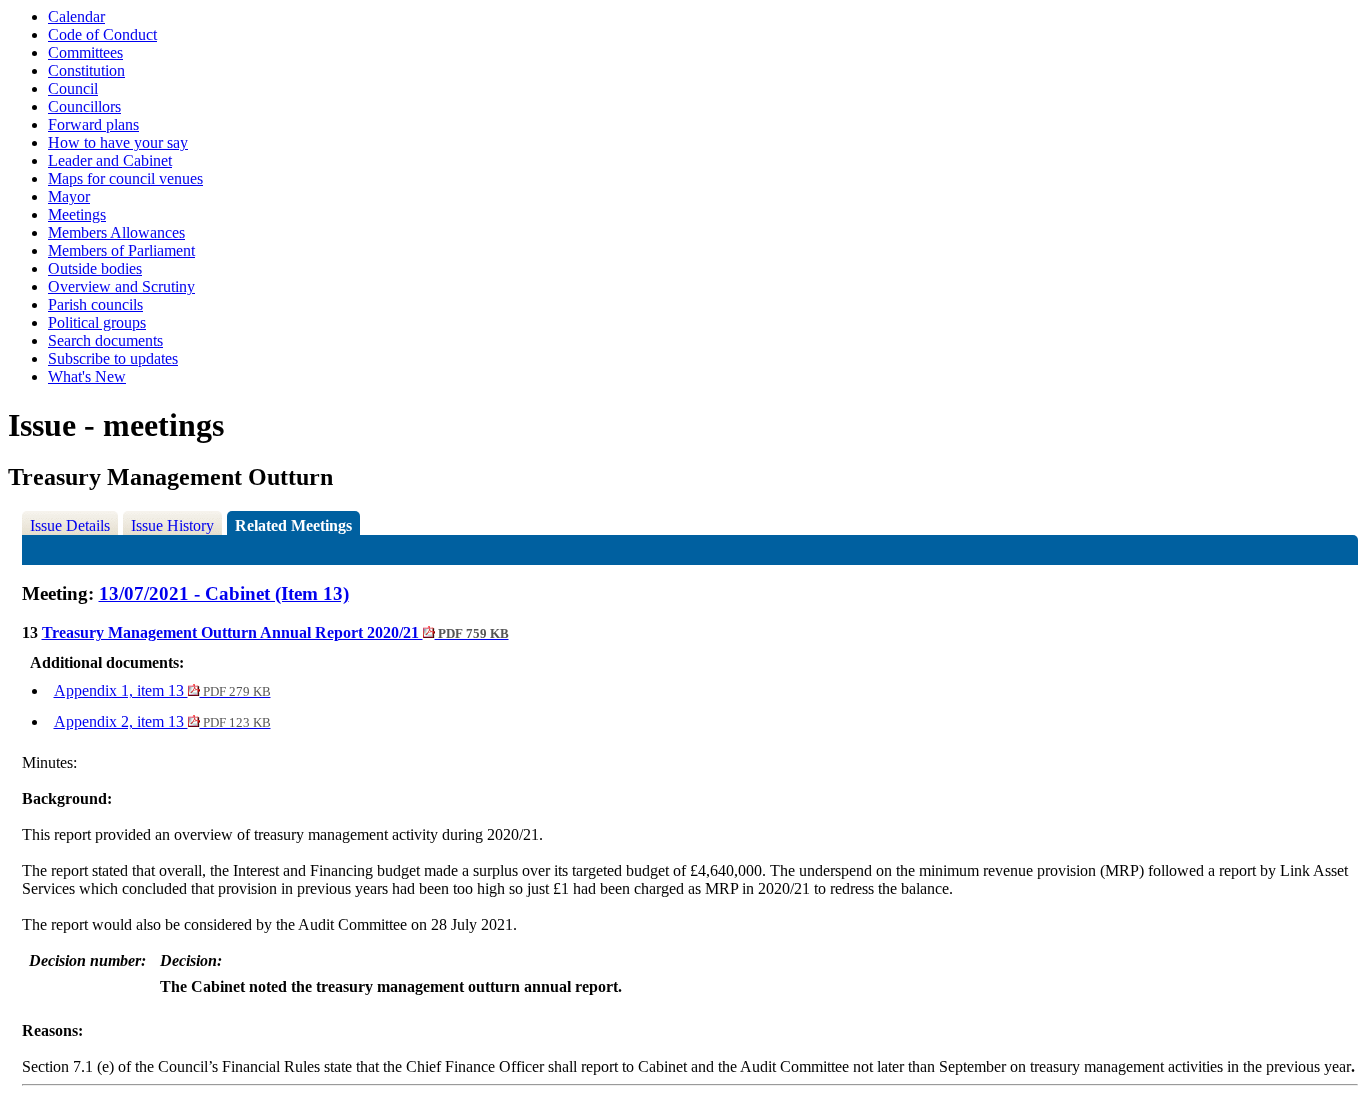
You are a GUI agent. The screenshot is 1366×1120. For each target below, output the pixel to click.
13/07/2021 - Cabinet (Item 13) (224, 593)
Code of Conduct (102, 34)
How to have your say (118, 142)
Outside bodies (95, 268)
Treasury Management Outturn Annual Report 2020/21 (275, 632)
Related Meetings (293, 525)
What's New (87, 376)
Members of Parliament (121, 250)
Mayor (69, 196)
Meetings (77, 214)
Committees (85, 52)
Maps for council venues (125, 178)
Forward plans (93, 124)
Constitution (86, 70)
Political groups (97, 322)
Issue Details (70, 525)
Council (73, 88)
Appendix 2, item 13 (162, 721)
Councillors (84, 106)
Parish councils (95, 304)
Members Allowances (116, 232)
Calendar (76, 16)
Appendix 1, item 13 (162, 690)
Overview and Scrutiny (121, 286)
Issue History (172, 525)
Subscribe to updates (113, 358)
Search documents (105, 340)
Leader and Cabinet (110, 160)
